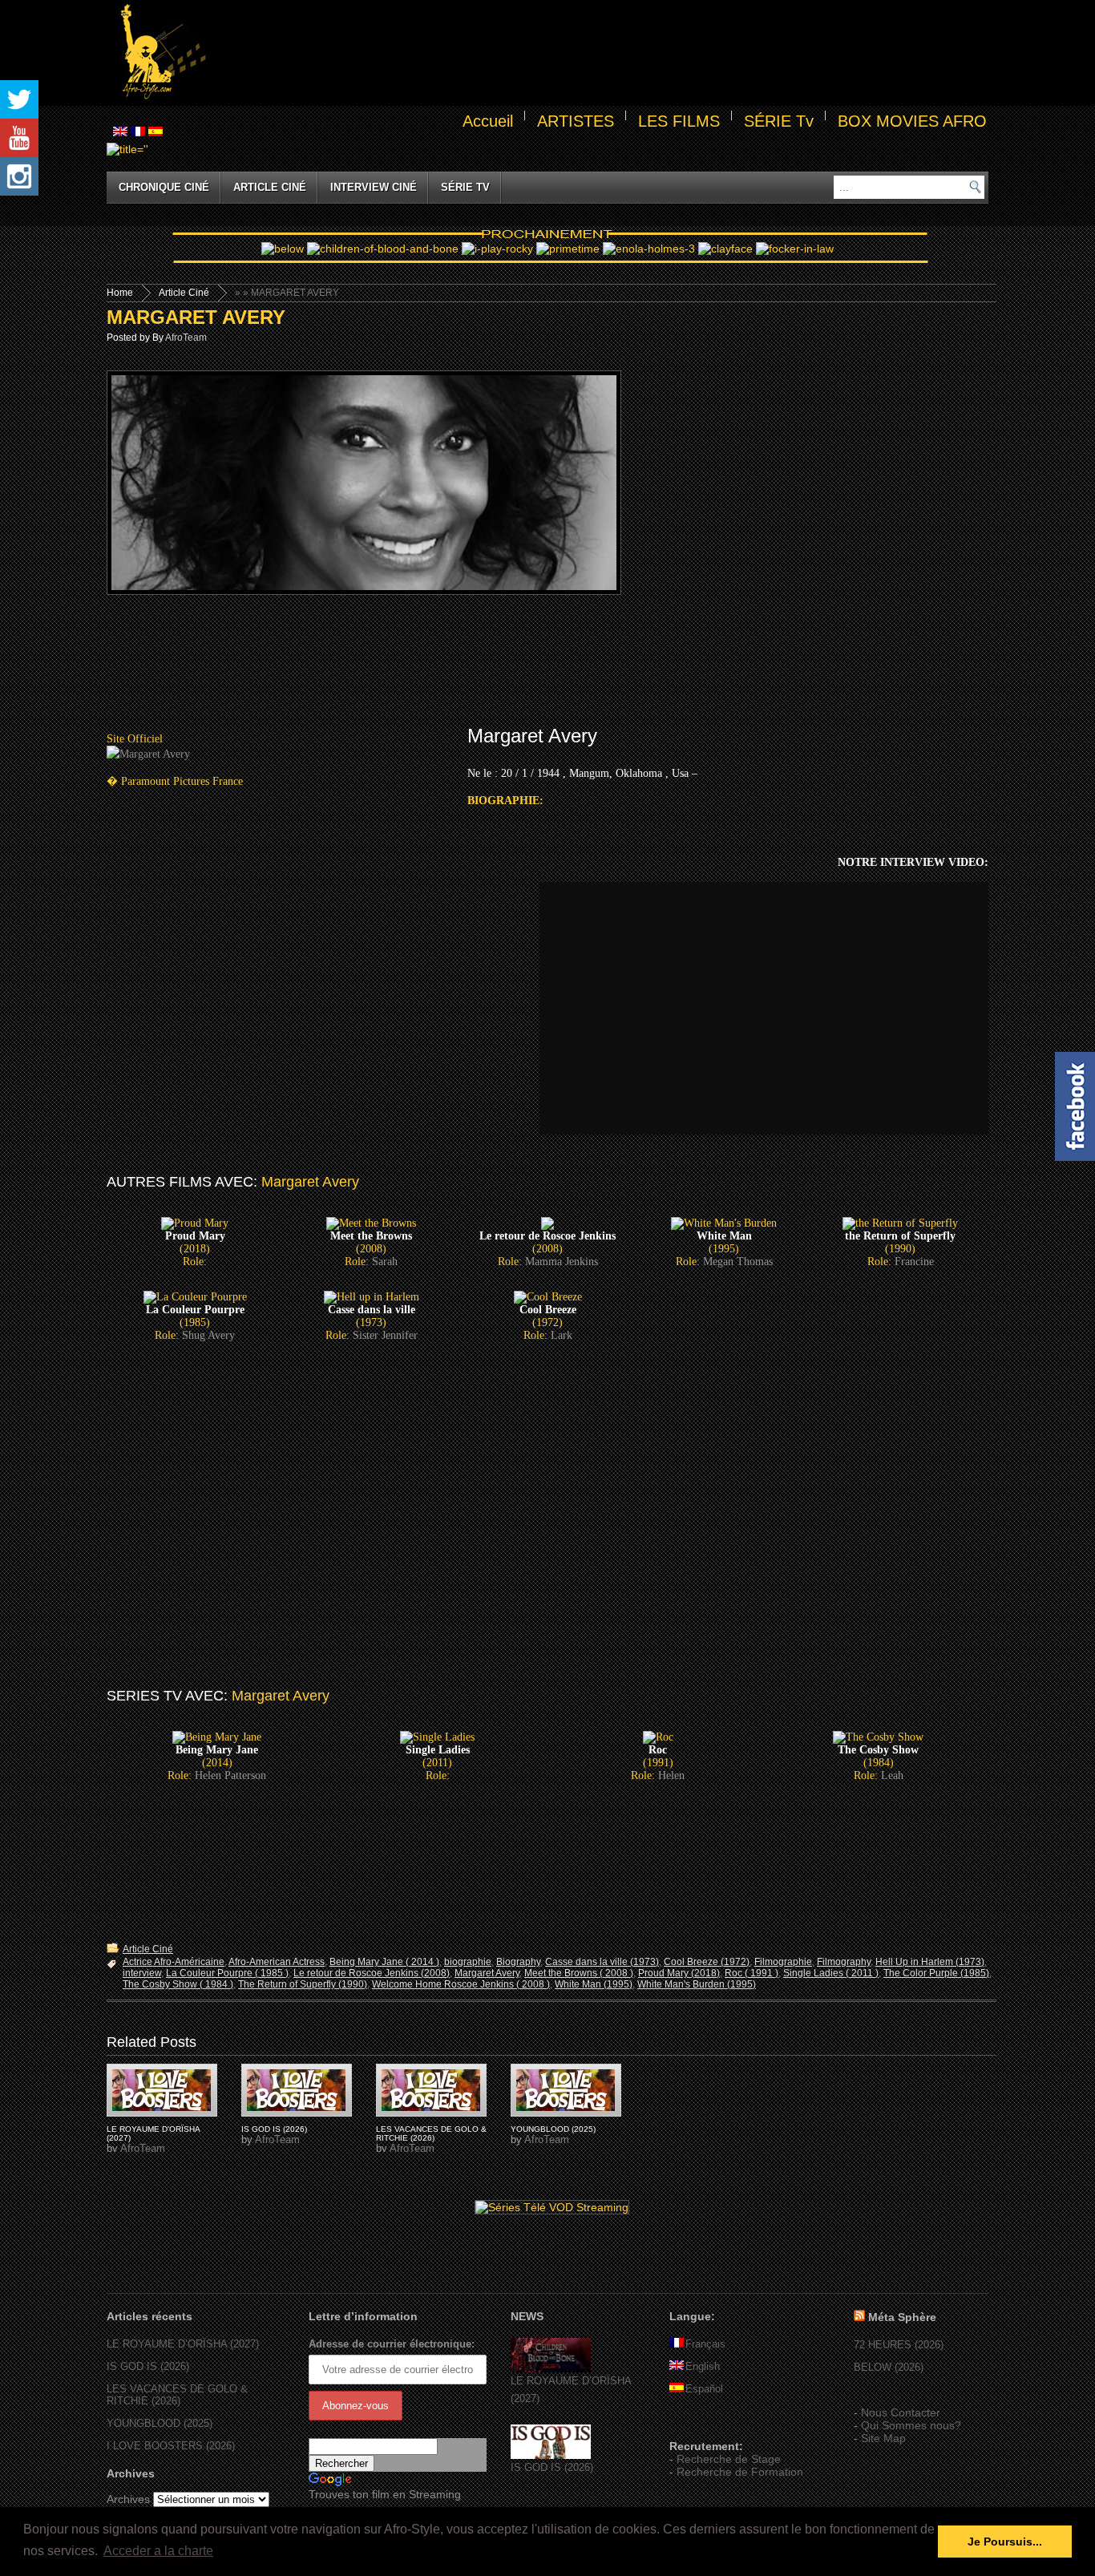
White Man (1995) (594, 1984)
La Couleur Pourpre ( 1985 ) (227, 1973)
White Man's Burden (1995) (697, 1984)
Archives (128, 2499)
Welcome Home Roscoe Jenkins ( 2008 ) (461, 1984)
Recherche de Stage (729, 2459)
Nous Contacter (901, 2412)
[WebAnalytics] (701, 2423)
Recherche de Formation (740, 2472)
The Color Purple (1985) (936, 1973)
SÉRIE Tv (779, 121)
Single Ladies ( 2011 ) (831, 1973)
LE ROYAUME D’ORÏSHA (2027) (183, 2344)
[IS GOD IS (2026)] (551, 2455)
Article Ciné (270, 187)
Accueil (488, 121)
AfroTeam (186, 338)
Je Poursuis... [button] (1005, 2542)
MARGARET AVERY (196, 317)
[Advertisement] (600, 53)
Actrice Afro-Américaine (174, 1962)
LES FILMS (679, 121)
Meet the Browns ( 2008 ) (579, 1973)
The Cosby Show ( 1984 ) (178, 1984)
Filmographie (783, 1962)
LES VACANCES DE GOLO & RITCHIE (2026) (431, 2133)
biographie (468, 1962)
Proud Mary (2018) (679, 1973)
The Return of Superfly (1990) (303, 1984)
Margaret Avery (487, 1973)
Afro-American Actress (277, 1962)
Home (120, 293)
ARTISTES (576, 121)
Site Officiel (135, 739)
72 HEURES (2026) (899, 2345)
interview (142, 1973)
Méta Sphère (902, 2317)
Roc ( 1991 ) (752, 1973)
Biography (518, 1962)
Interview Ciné (374, 187)
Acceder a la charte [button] (158, 2551)
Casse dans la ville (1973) (602, 1962)
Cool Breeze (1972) (707, 1962)
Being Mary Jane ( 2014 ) (384, 1962)
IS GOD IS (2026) (274, 2129)
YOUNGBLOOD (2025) (553, 2129)
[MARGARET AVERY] (162, 2090)
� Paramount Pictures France (175, 781)
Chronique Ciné (164, 187)
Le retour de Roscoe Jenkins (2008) (372, 1973)
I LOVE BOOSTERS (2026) (171, 2446)
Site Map (883, 2438)
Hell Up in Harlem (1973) (930, 1962)
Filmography (844, 1962)
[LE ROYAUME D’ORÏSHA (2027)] (551, 2369)
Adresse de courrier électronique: (392, 2344)
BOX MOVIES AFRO (912, 121)
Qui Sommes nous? (911, 2425)
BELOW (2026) (889, 2367)
